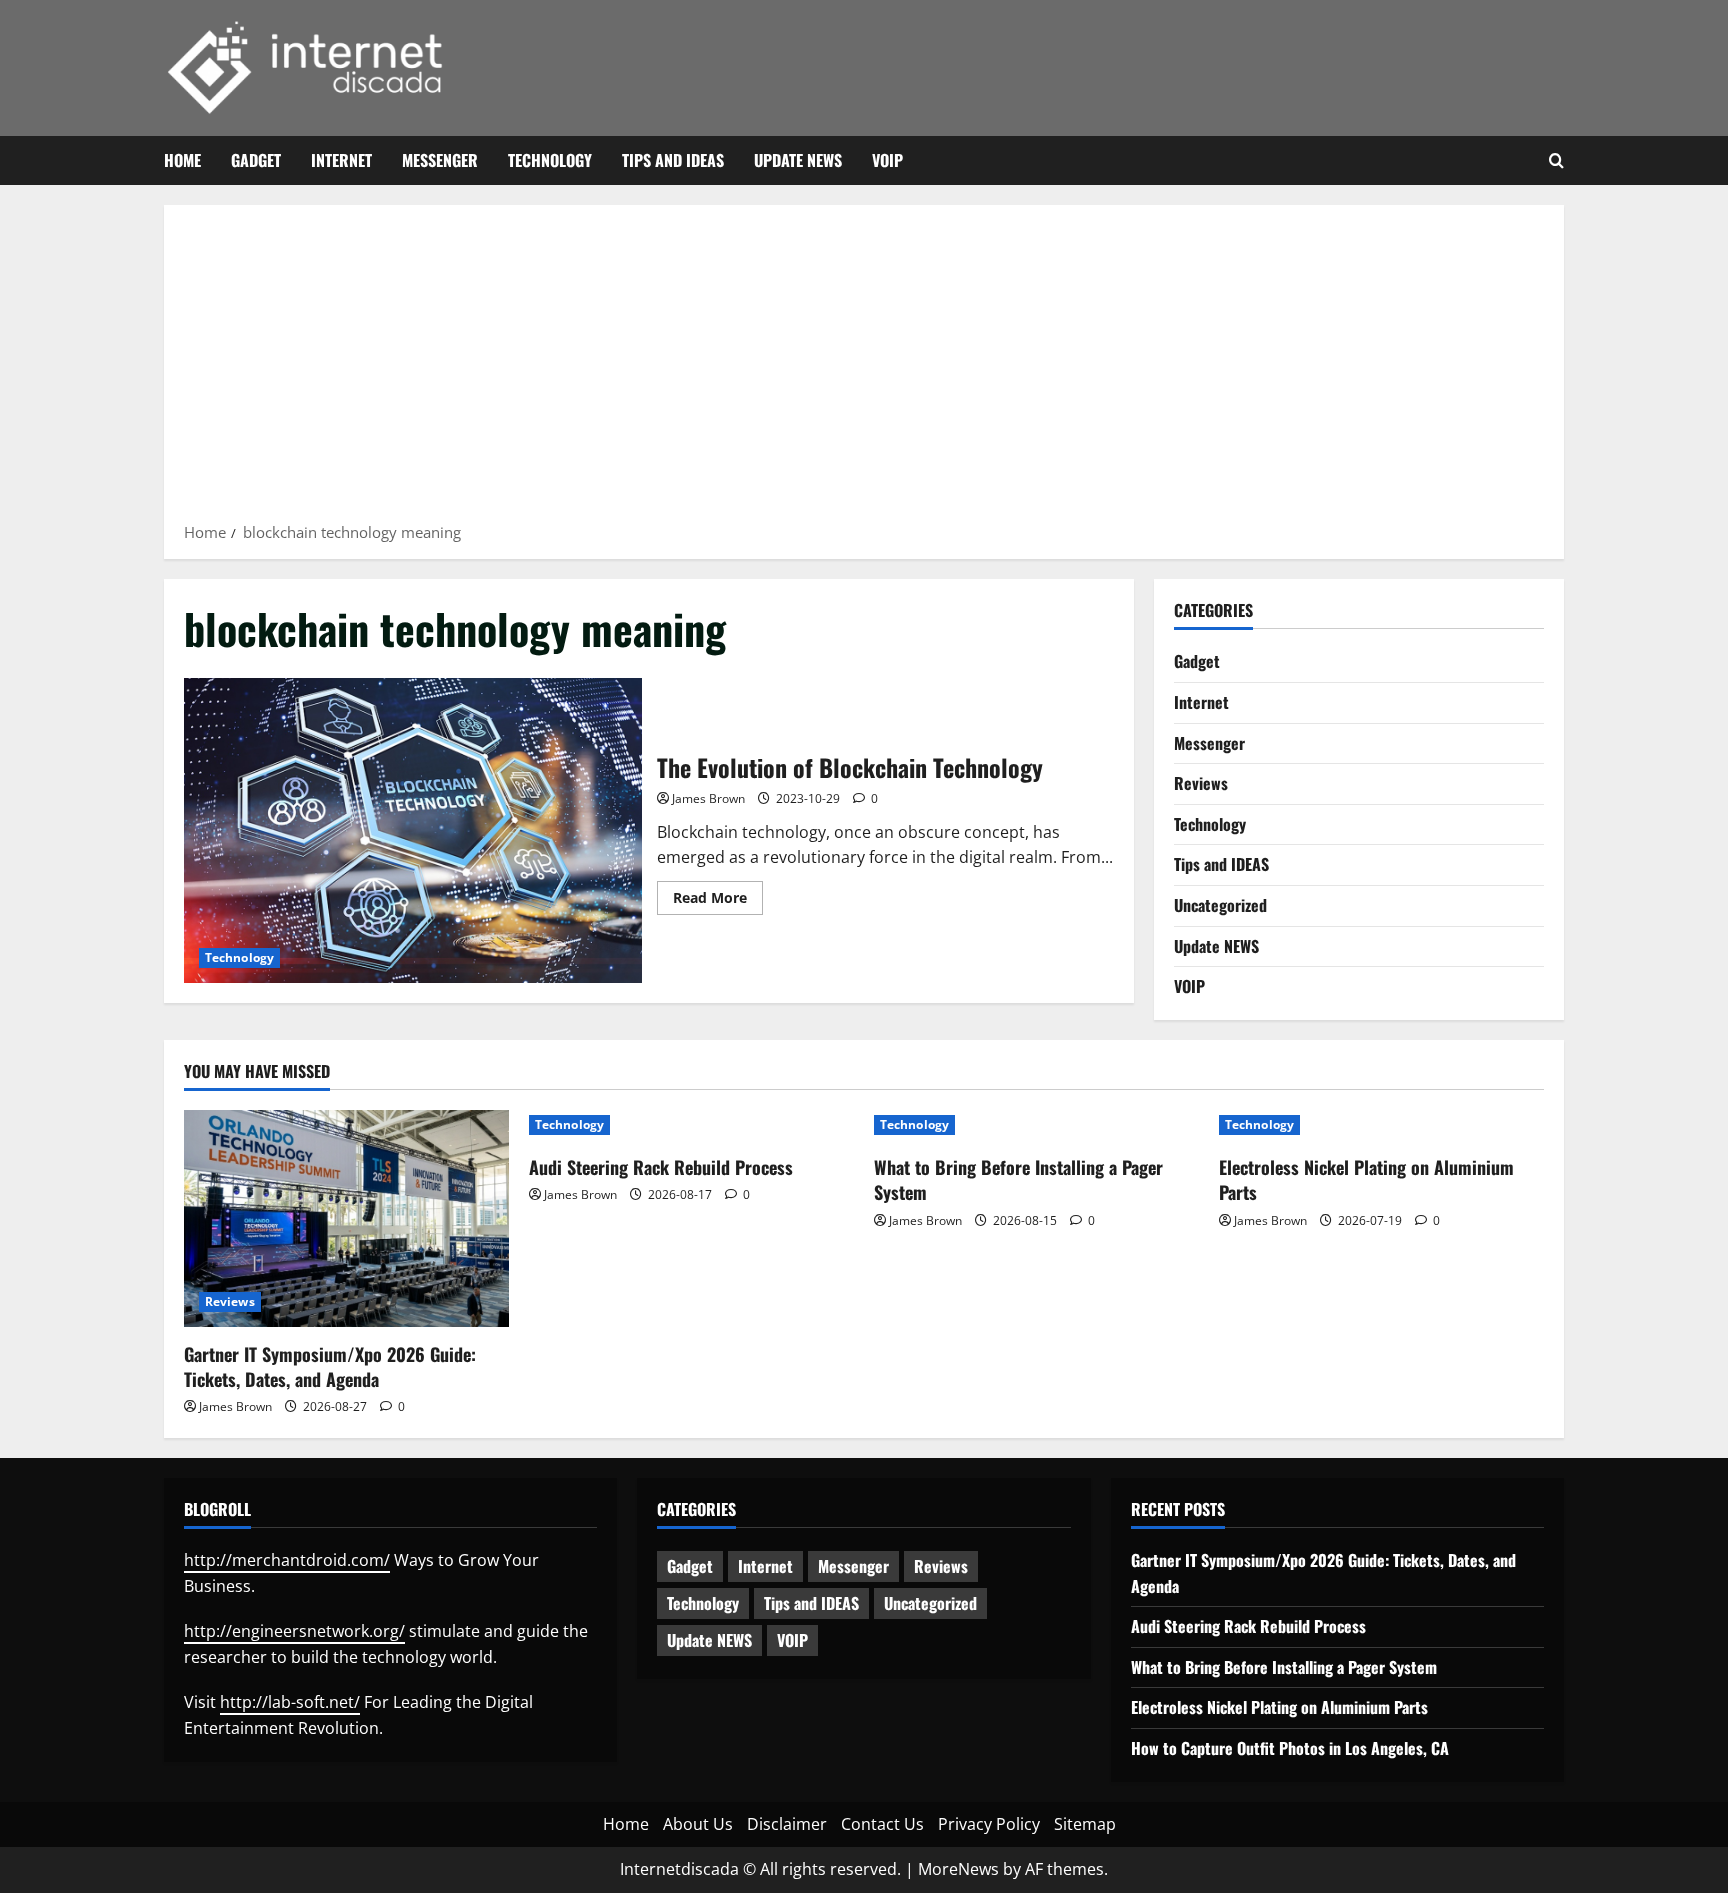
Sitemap (1085, 1824)
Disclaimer (787, 1824)
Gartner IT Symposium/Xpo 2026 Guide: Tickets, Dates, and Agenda (330, 1366)
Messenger (440, 160)
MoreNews (958, 1869)
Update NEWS (798, 160)
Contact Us (882, 1824)
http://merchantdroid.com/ (287, 1560)
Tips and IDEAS (673, 160)
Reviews (1201, 783)
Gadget (256, 160)
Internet (341, 160)
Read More (718, 901)
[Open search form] (1556, 161)
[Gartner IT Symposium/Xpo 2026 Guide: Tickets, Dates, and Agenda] (346, 1218)
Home (182, 160)
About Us (698, 1824)
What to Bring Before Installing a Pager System (1018, 1179)
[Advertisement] (864, 370)
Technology (550, 160)
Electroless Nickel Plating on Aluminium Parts (1366, 1179)
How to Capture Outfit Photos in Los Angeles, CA (1290, 1748)
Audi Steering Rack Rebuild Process (661, 1167)
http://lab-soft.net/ (290, 1702)
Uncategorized (1220, 905)
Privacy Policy (989, 1824)
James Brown (708, 798)
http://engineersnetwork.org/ (294, 1631)
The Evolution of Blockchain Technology (413, 830)
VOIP (887, 160)
